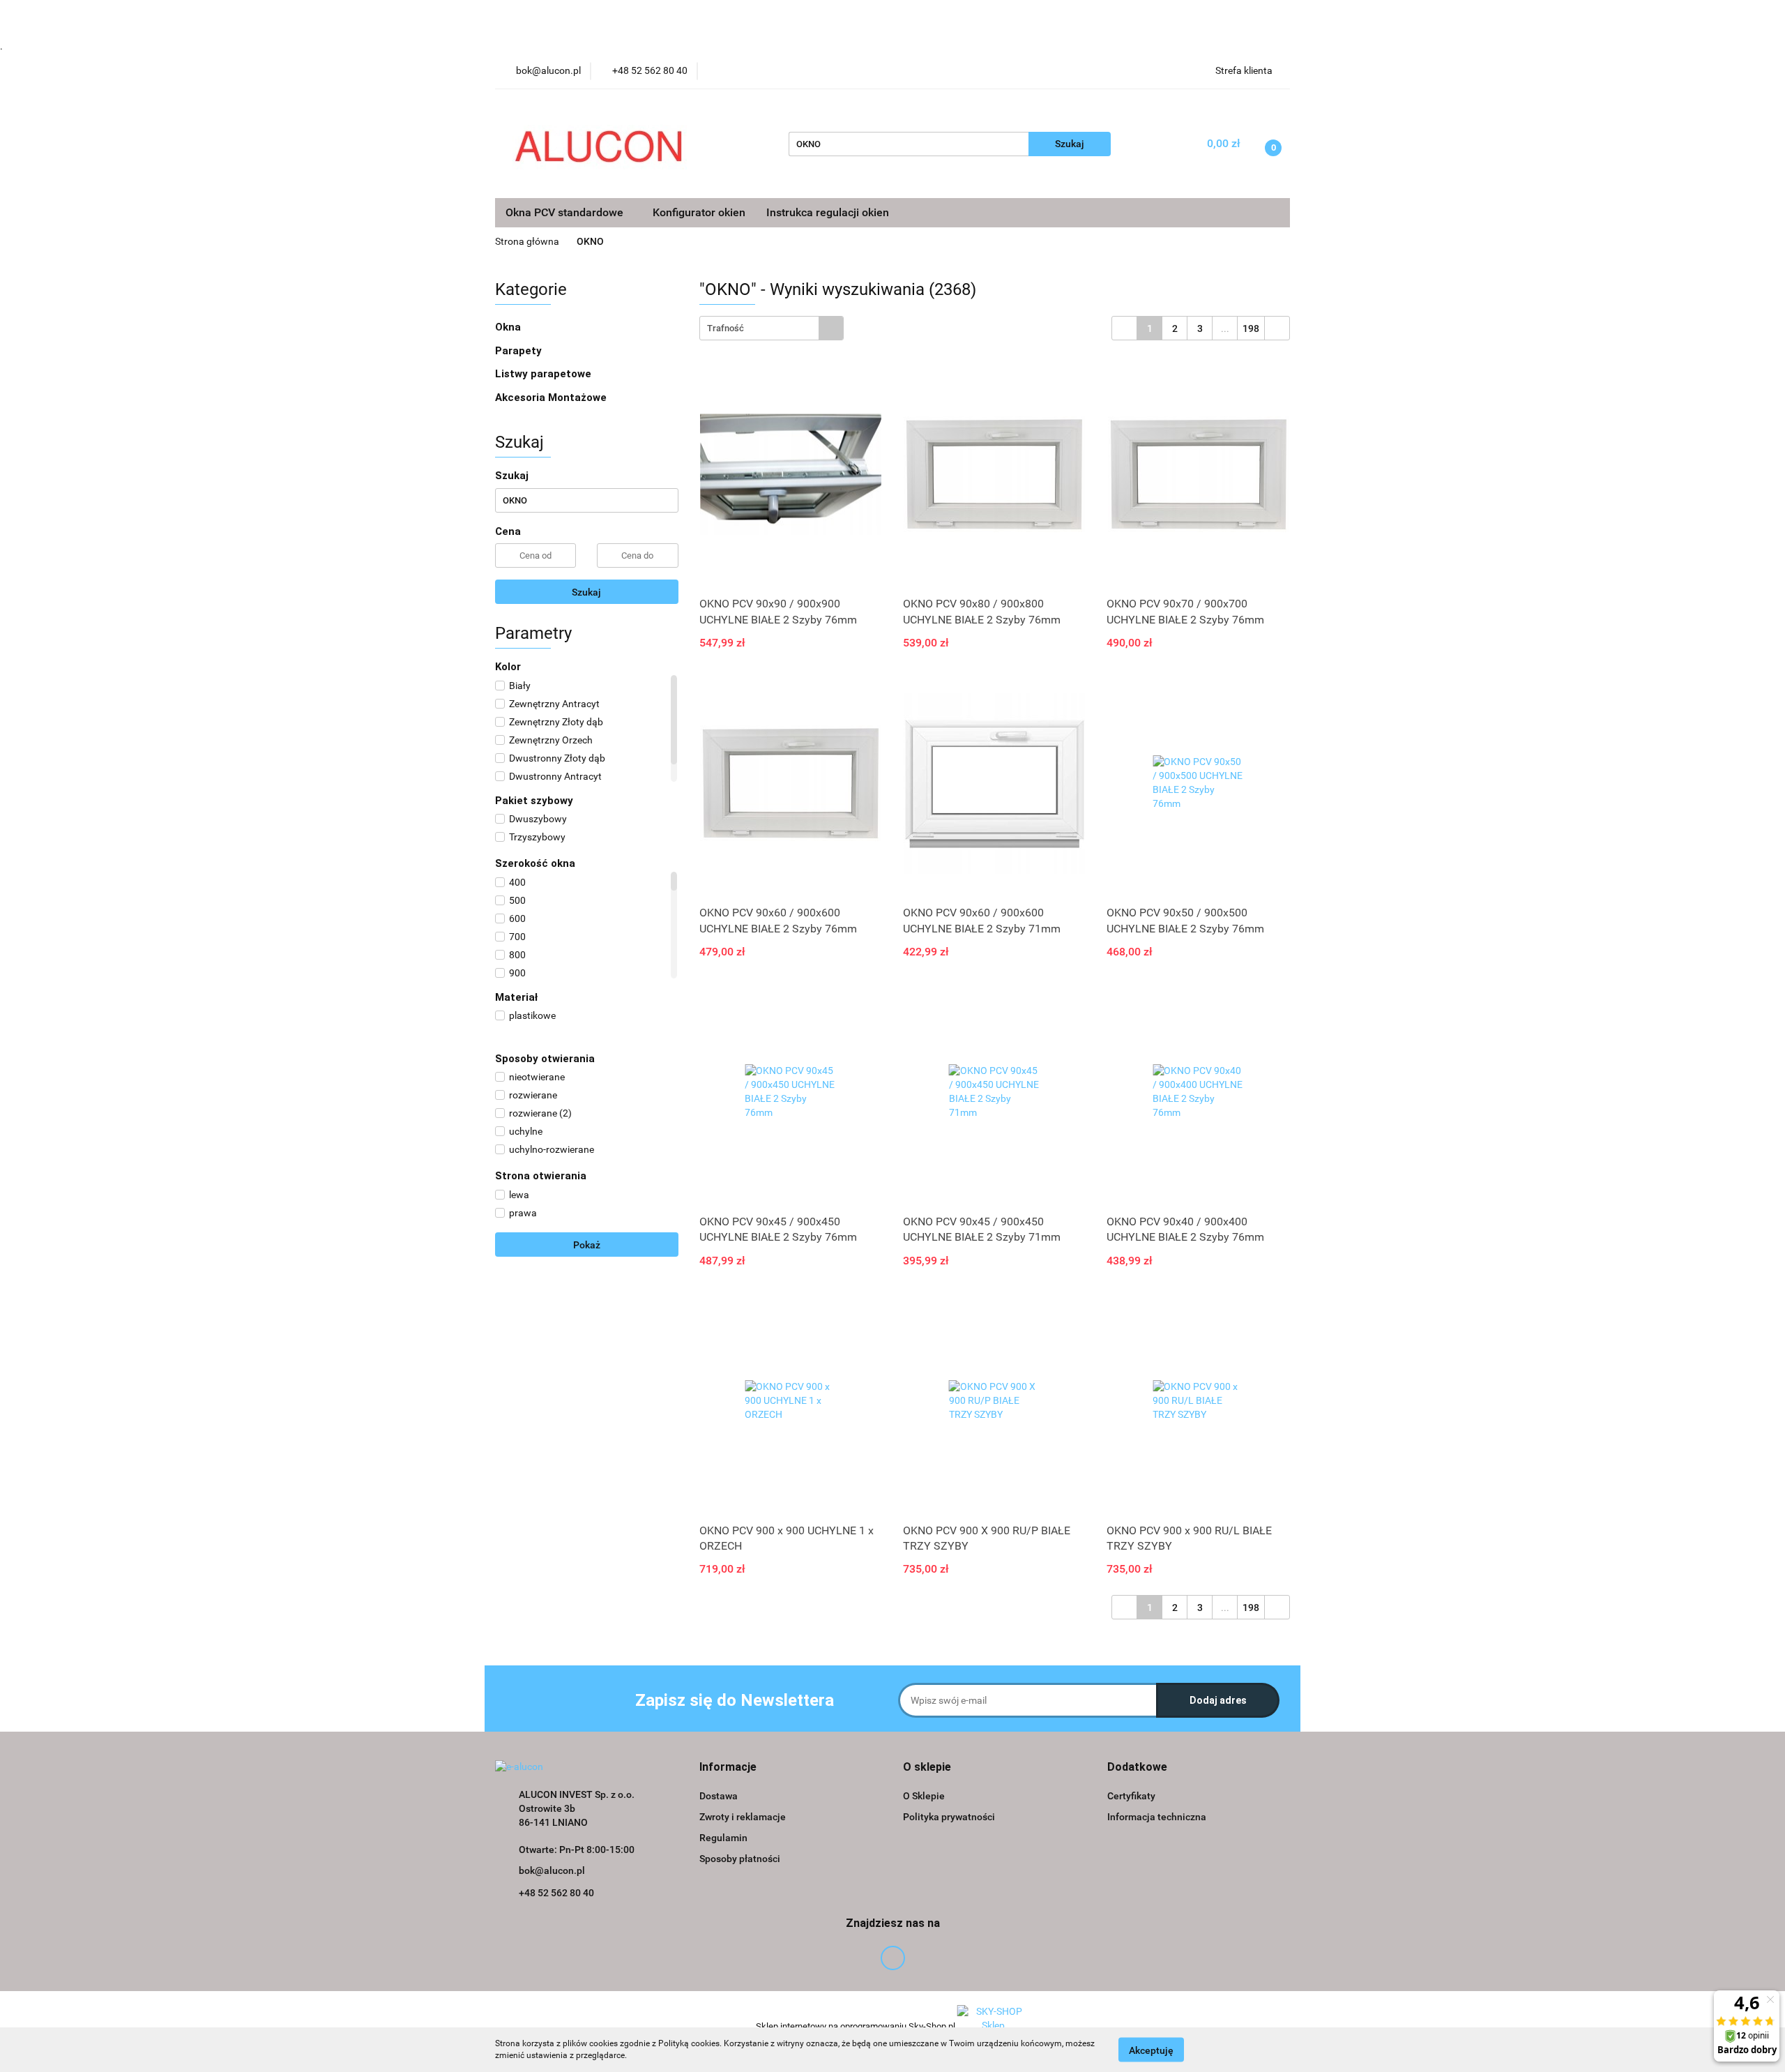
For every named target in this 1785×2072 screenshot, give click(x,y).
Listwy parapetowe (543, 374)
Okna (509, 327)
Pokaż (587, 1245)
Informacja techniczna (1157, 1817)
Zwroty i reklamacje (743, 1817)
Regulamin (723, 1838)
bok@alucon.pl (552, 1870)
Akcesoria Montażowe (552, 398)
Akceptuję (1151, 2050)
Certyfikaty (1131, 1796)
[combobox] (772, 328)
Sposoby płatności (740, 1859)
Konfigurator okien (699, 212)
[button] (728, 1768)
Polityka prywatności (949, 1817)
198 (1251, 328)
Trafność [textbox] (726, 328)
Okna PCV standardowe (566, 212)
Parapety (520, 351)
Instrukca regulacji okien (828, 212)
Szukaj (586, 592)
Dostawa (719, 1796)
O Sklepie (924, 1796)
